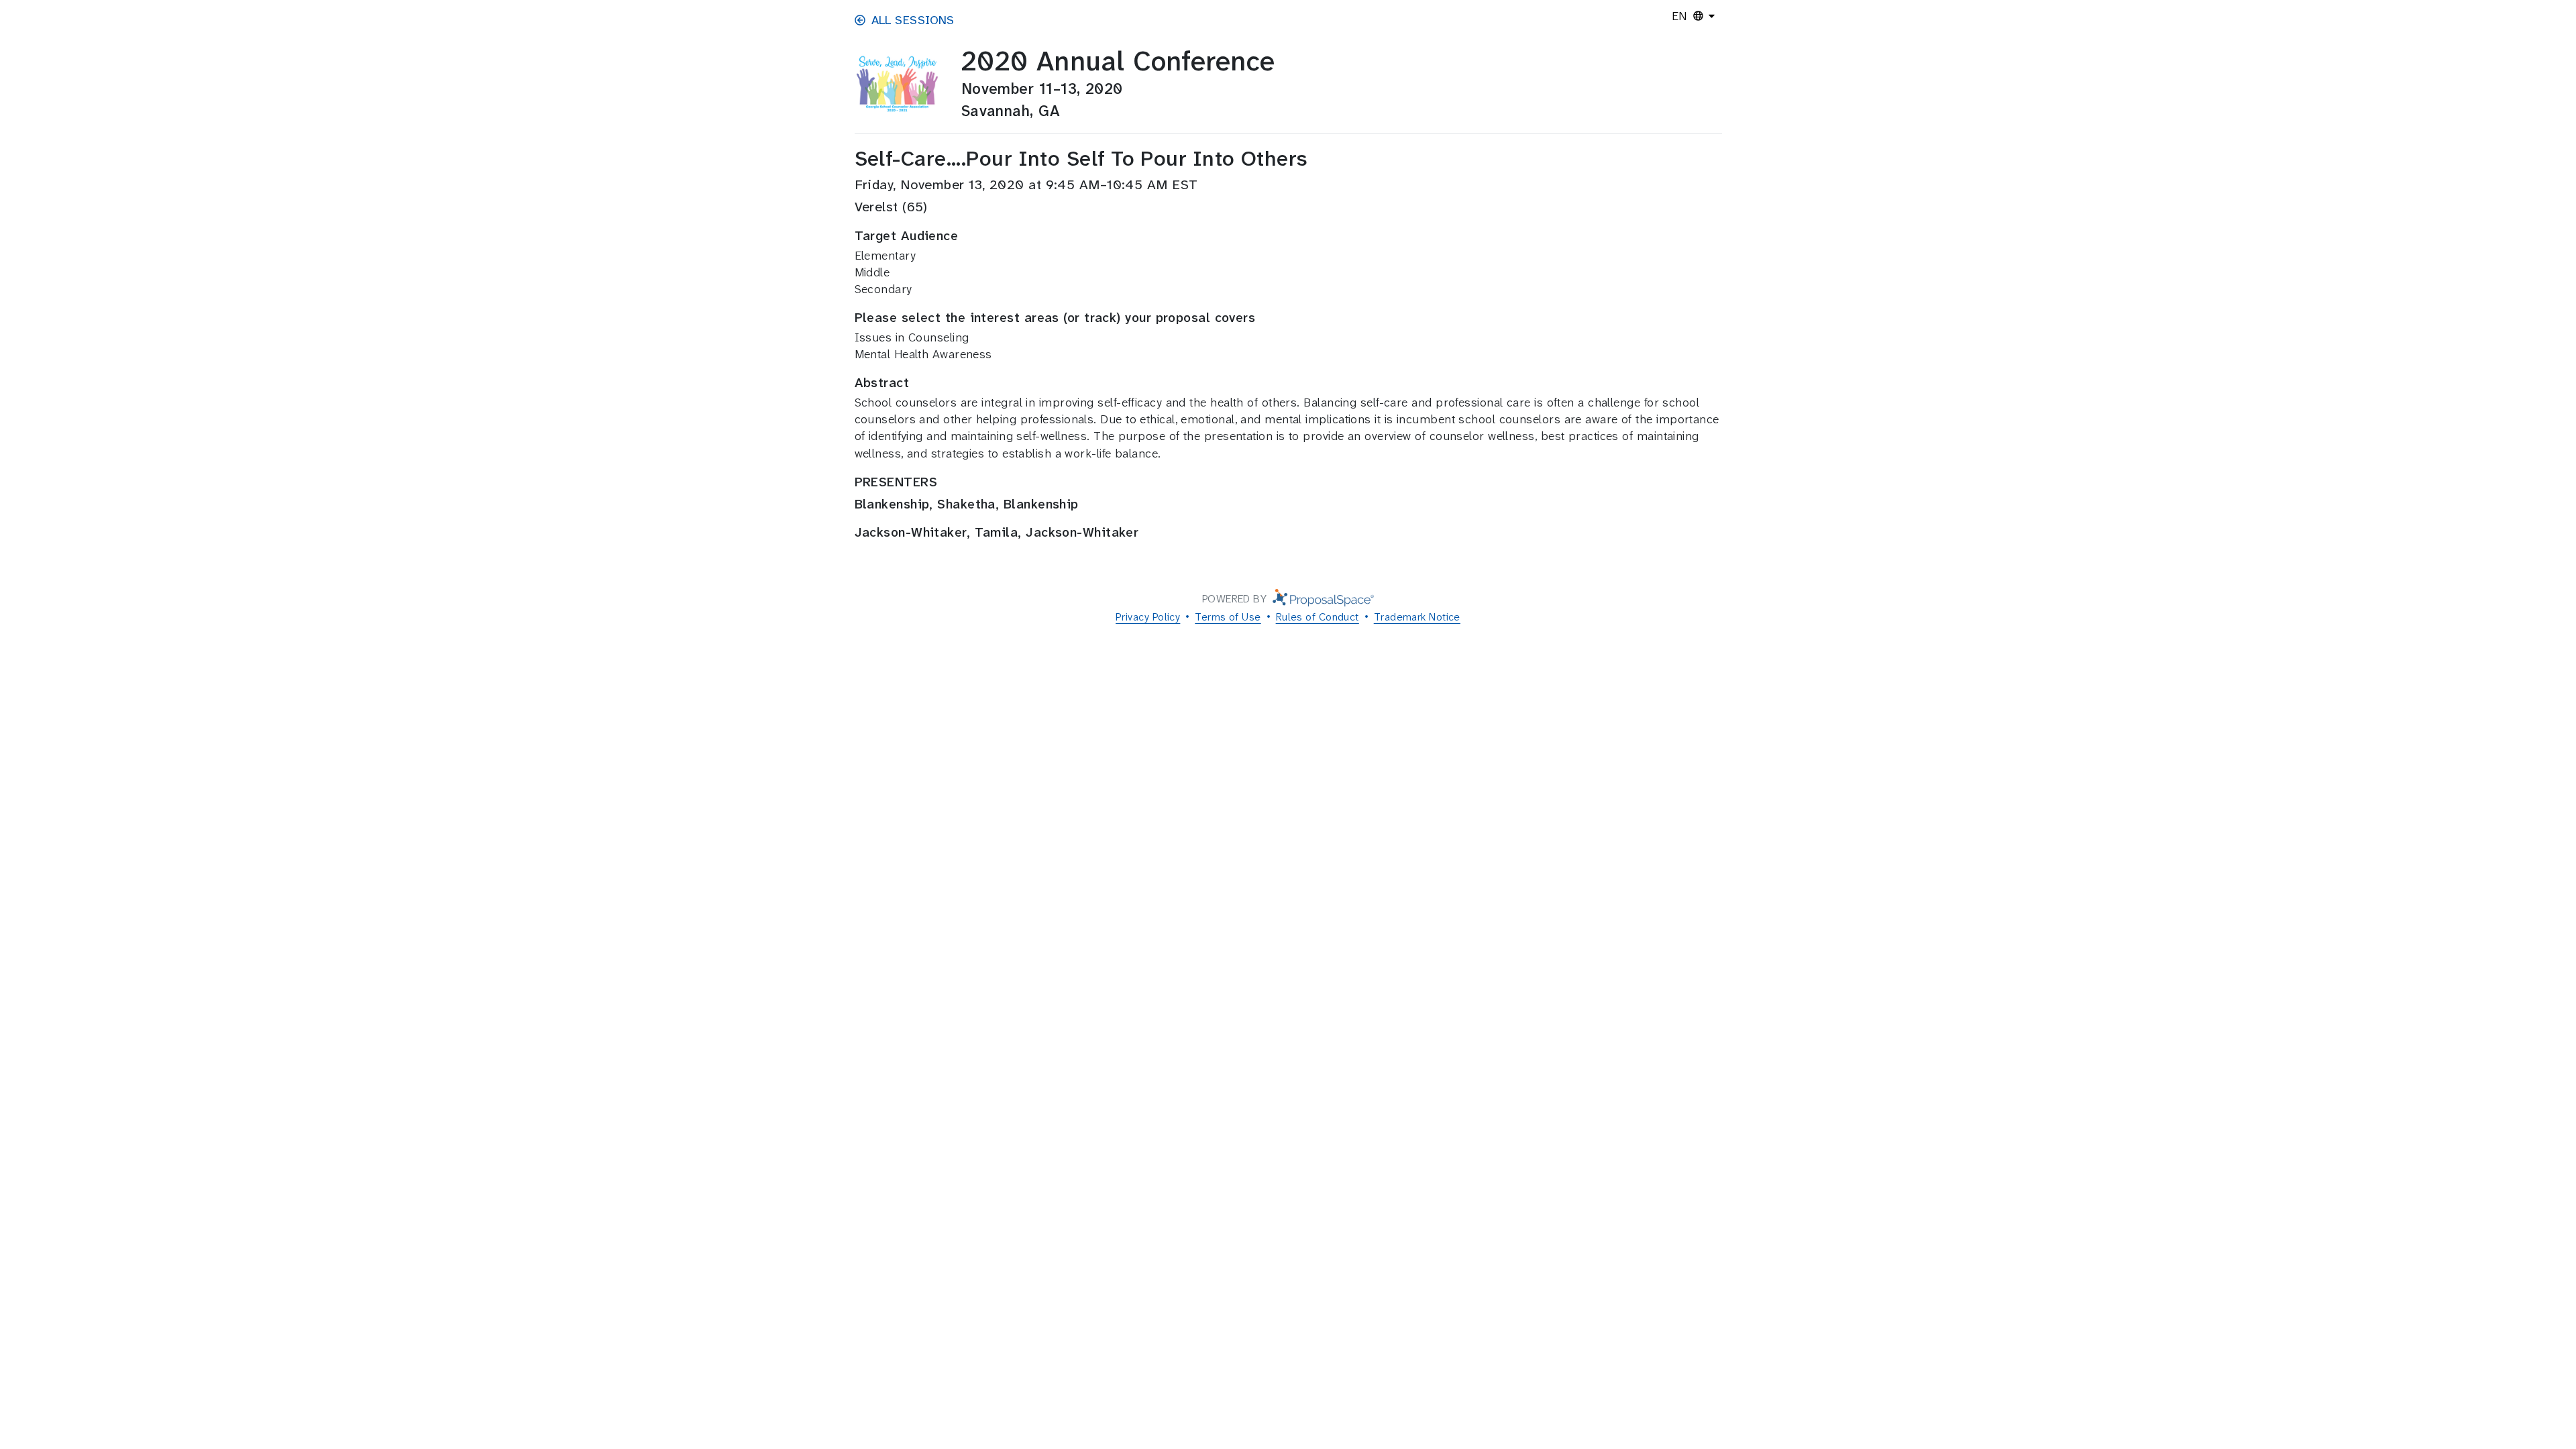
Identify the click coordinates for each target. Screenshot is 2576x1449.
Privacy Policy (1148, 617)
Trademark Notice (1417, 617)
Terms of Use (1228, 617)
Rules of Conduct (1318, 617)
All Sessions (913, 20)
